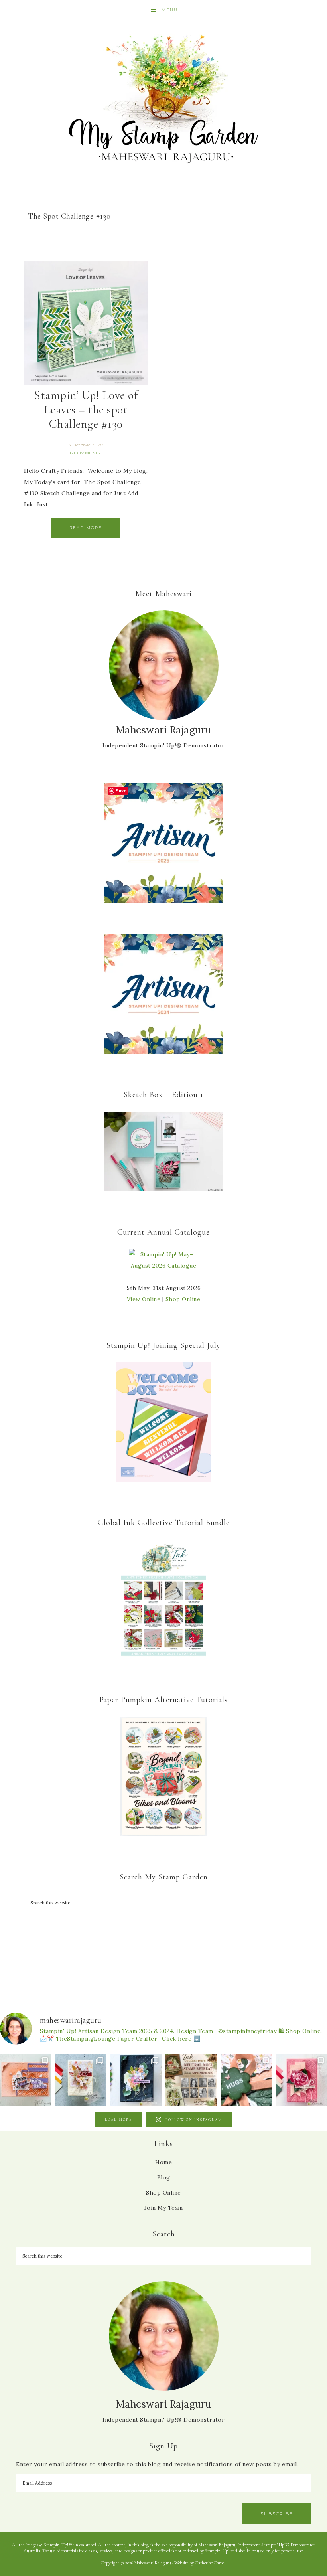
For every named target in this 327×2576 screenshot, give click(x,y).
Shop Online (183, 1299)
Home (163, 2162)
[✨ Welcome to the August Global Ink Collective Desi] (246, 2080)
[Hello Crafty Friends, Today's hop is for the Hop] (301, 2080)
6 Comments (85, 453)
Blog (164, 2177)
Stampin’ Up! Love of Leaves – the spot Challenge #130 (86, 410)
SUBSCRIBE (277, 2514)
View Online (144, 1299)
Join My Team (164, 2208)
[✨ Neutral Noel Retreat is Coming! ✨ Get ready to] (191, 2080)
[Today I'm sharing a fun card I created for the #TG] (81, 2080)
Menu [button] (170, 10)
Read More (86, 528)
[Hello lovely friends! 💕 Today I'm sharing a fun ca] (26, 2080)
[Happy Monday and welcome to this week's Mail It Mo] (136, 2080)
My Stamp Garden (163, 98)
